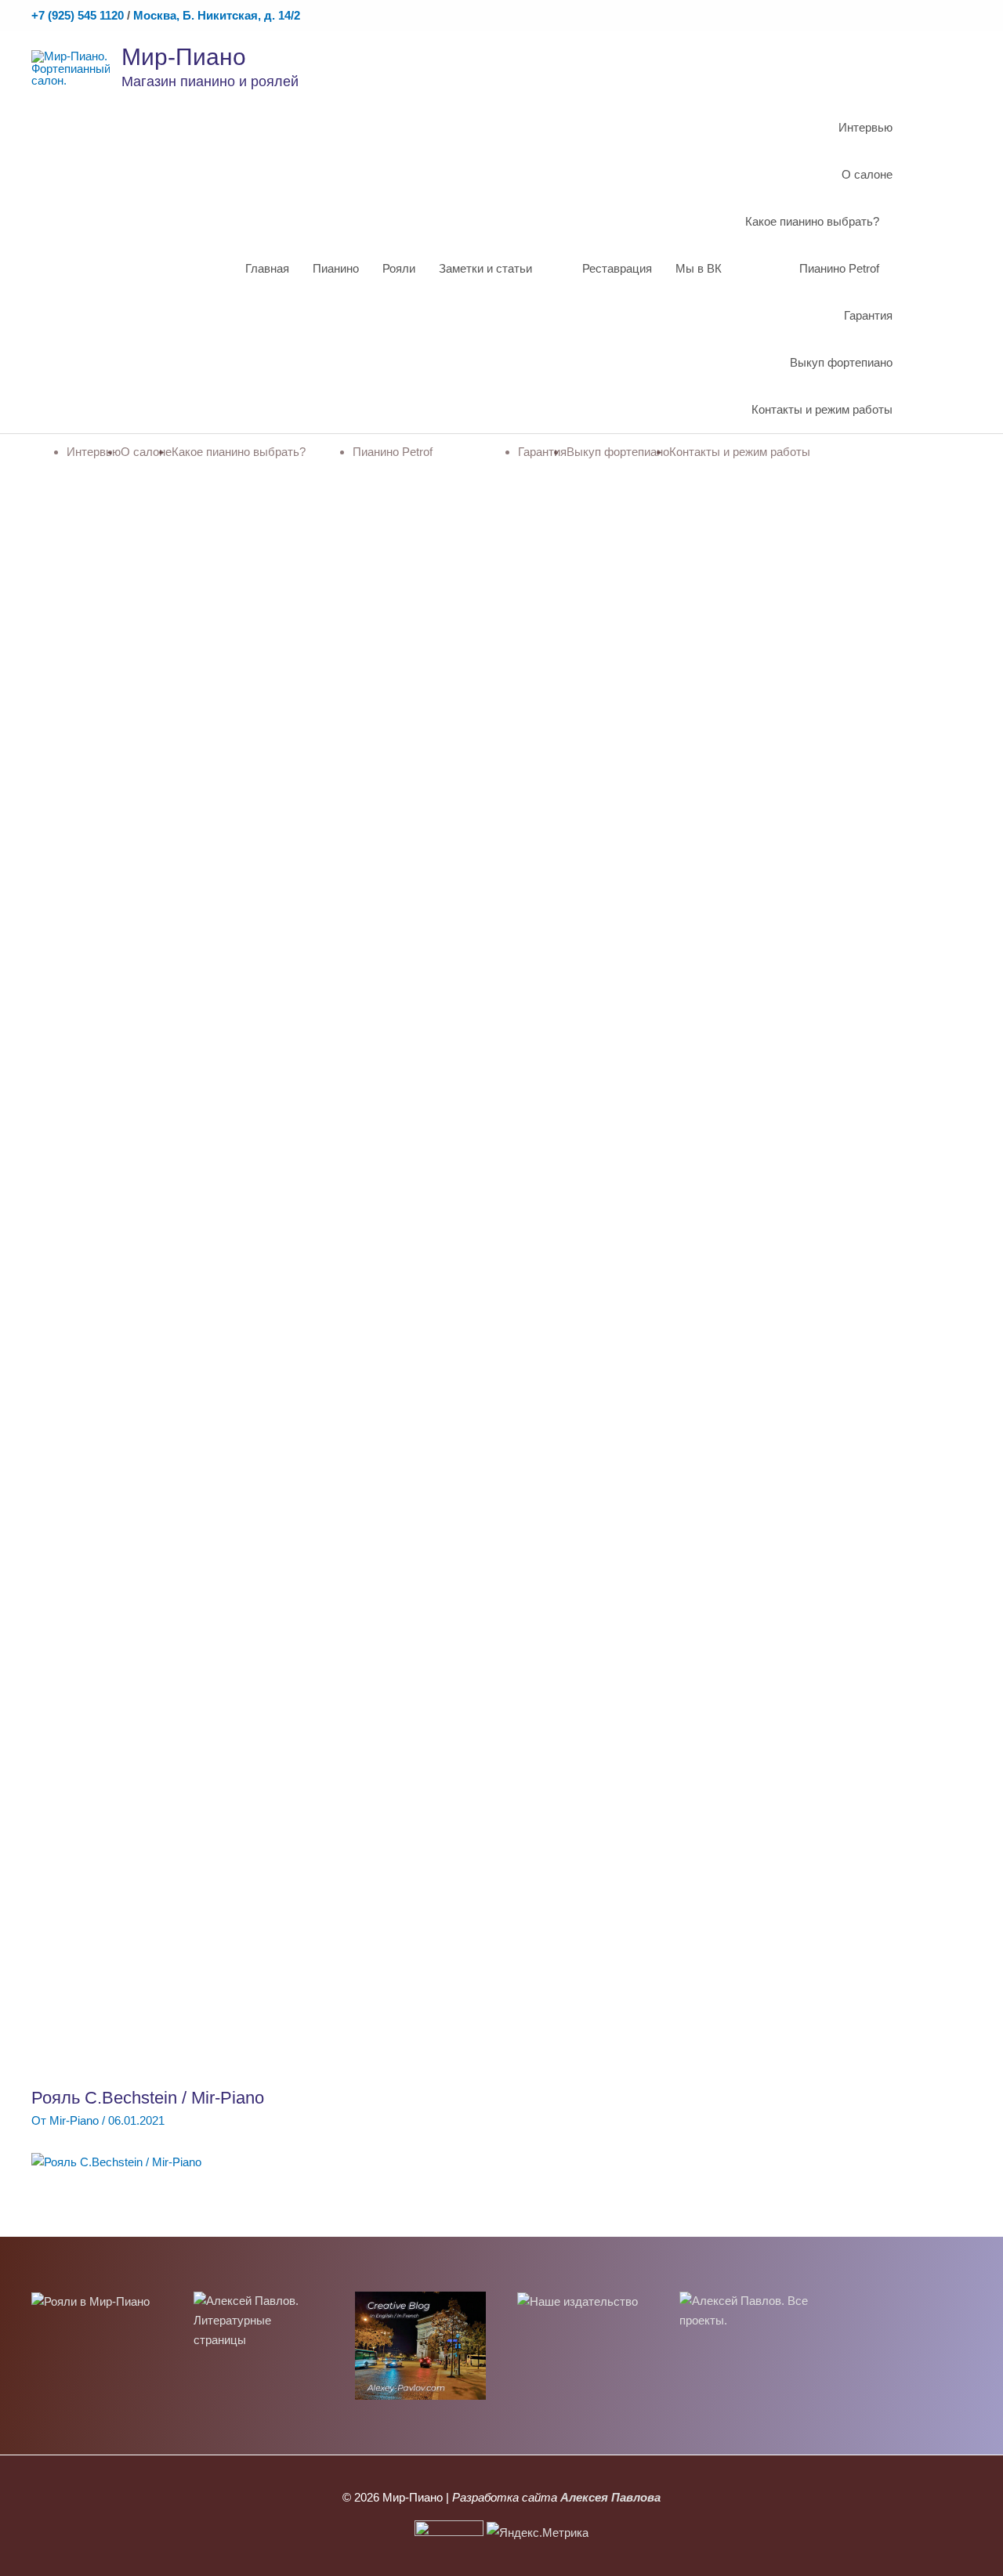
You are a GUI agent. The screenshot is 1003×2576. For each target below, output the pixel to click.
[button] (954, 269)
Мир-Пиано (184, 57)
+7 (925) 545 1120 (78, 15)
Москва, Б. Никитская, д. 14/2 (217, 15)
